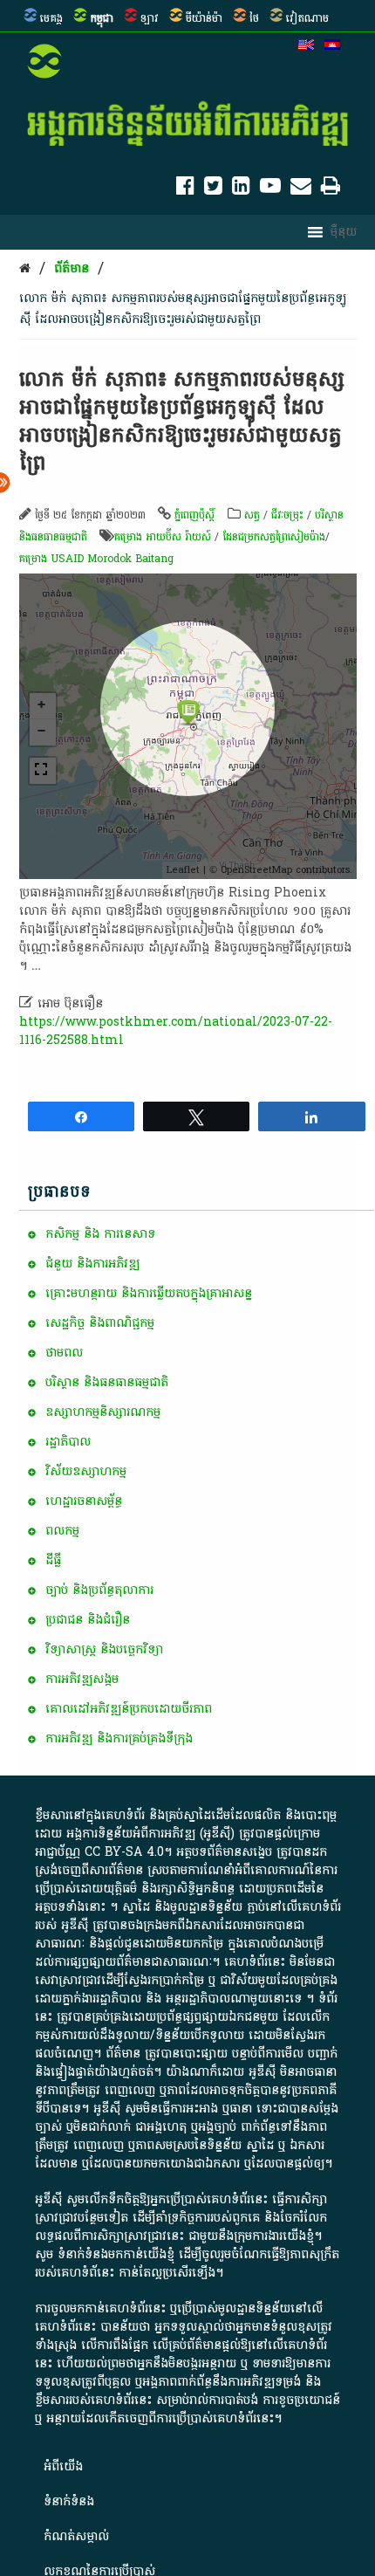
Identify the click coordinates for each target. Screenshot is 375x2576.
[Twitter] (213, 189)
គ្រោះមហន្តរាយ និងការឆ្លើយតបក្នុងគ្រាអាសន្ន (149, 1293)
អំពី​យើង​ (63, 2466)
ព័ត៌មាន (72, 268)
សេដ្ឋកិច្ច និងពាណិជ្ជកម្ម (100, 1323)
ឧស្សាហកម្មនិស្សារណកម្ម (103, 1412)
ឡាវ (150, 18)
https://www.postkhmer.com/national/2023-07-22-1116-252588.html (176, 1031)
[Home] (25, 268)
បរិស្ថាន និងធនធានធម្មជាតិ (107, 1382)
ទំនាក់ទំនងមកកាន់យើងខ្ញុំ (116, 2254)
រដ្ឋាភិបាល (68, 1442)
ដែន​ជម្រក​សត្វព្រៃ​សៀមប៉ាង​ (274, 537)
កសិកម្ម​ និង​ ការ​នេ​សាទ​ (100, 1234)
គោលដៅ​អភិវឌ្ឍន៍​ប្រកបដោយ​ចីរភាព (129, 1709)
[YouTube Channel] (270, 189)
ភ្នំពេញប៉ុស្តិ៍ (194, 515)
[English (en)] (306, 46)
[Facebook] (185, 189)
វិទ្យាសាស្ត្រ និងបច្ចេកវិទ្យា (104, 1649)
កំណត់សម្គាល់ (76, 2536)
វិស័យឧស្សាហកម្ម (86, 1471)
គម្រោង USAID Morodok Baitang (96, 559)
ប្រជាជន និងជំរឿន (88, 1620)
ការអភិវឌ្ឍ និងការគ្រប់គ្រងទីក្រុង (119, 1738)
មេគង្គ (51, 18)
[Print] (331, 189)
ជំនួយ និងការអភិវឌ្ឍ (92, 1264)
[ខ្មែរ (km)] (332, 46)
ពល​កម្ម (62, 1531)
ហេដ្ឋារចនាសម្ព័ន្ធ (84, 1501)
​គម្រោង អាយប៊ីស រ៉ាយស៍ (163, 537)
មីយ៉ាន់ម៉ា (204, 18)
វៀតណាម (307, 18)
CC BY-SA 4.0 (124, 1852)
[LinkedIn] (241, 189)
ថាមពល (64, 1353)
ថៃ (254, 18)
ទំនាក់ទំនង (69, 2501)
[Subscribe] (301, 189)
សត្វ (252, 515)
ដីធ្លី (53, 1560)
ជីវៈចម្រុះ (287, 515)
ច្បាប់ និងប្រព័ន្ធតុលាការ (99, 1590)
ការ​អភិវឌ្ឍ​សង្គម (82, 1679)
